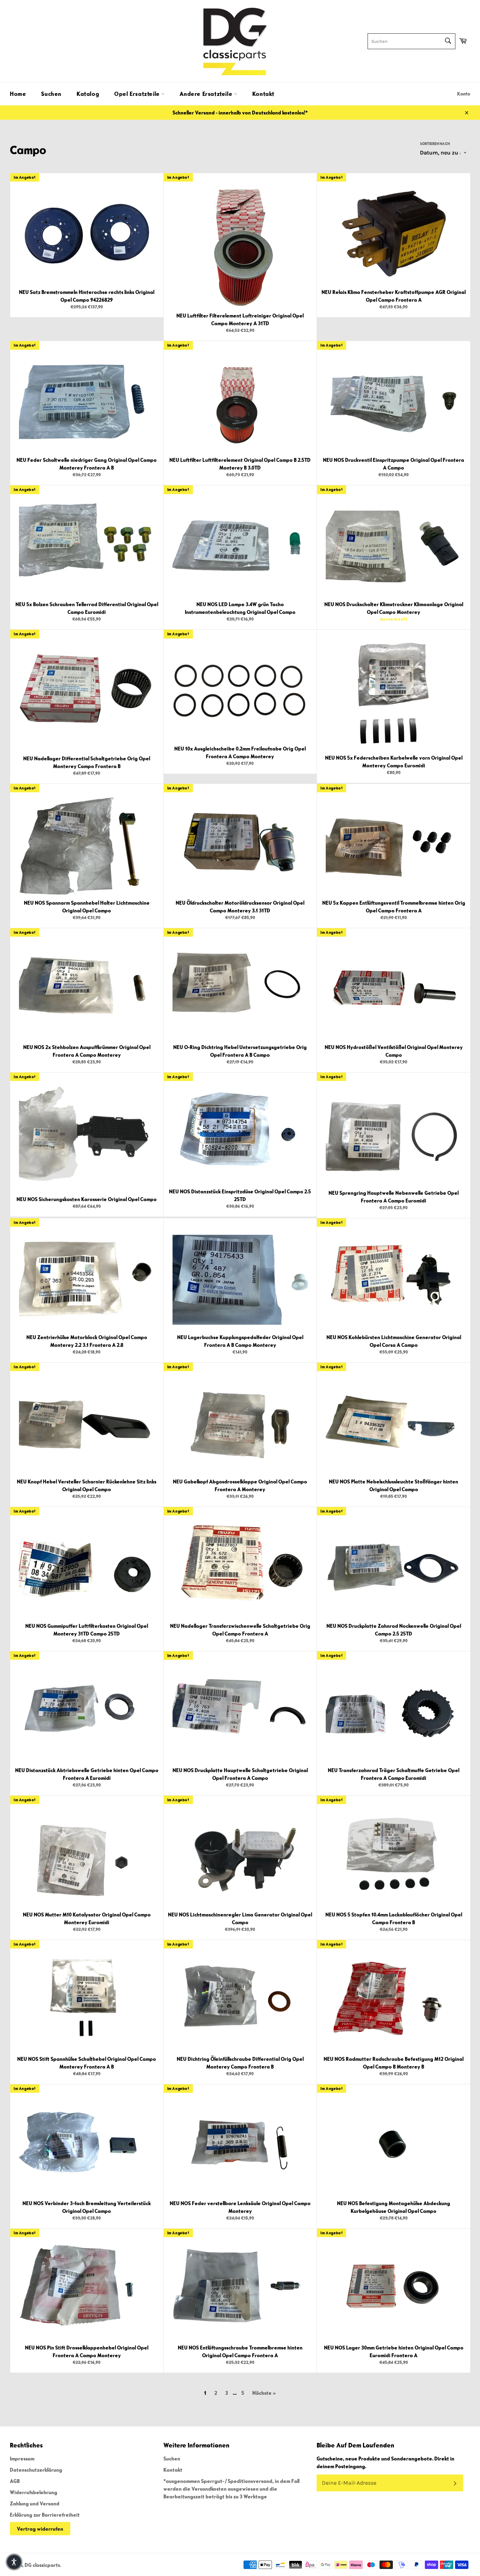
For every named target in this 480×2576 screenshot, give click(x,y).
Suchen (51, 94)
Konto (464, 94)
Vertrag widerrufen (40, 2529)
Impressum (22, 2458)
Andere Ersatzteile (207, 94)
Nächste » (264, 2393)
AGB (15, 2481)
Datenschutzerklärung (36, 2470)
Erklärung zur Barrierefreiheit (45, 2515)
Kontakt (263, 94)
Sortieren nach (435, 143)
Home (18, 94)
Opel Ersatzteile (138, 94)
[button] (14, 2562)
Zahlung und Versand (35, 2503)
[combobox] (411, 41)
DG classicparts (42, 2565)
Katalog (88, 94)
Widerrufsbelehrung (34, 2492)
